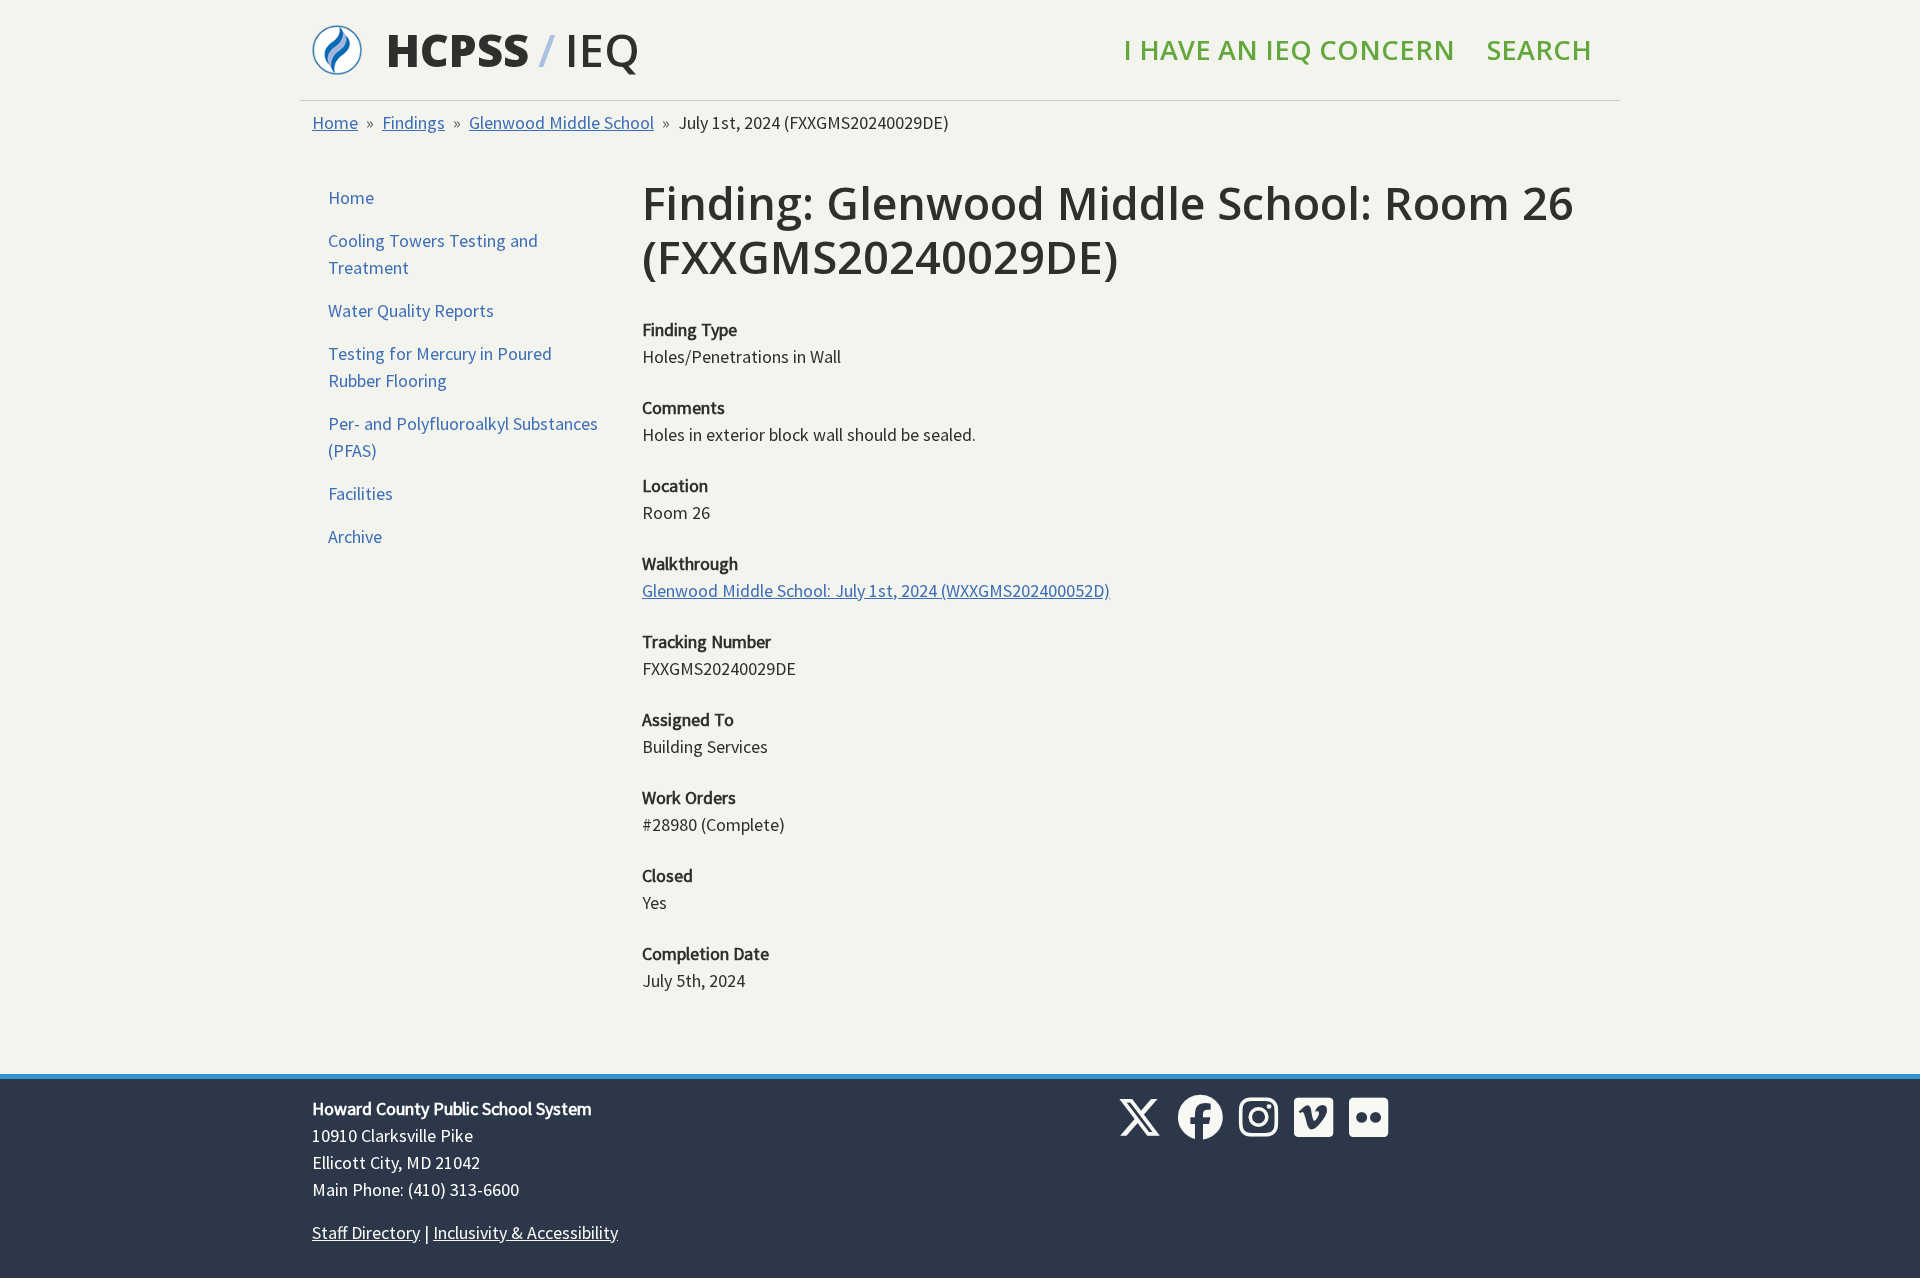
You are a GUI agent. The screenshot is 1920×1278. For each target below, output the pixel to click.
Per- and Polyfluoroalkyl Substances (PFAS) (463, 437)
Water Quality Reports (411, 310)
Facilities (360, 493)
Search (1539, 49)
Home (335, 122)
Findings (413, 122)
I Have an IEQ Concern (1289, 49)
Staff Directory (366, 1232)
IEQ (602, 49)
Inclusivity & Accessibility (525, 1232)
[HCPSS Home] (337, 48)
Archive (355, 536)
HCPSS (457, 49)
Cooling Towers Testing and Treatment (433, 254)
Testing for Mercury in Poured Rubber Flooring (440, 367)
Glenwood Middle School (561, 122)
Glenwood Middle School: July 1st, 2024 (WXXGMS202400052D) (876, 590)
